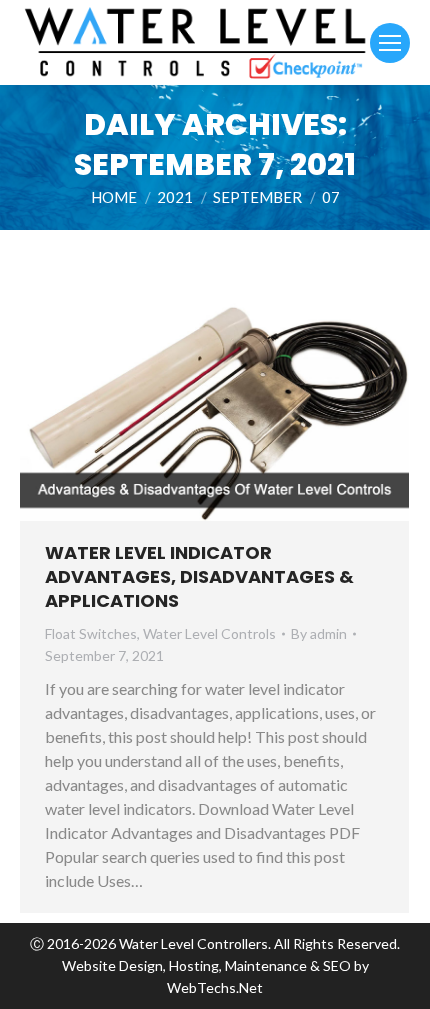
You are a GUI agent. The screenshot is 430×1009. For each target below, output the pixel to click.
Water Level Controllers (193, 943)
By (319, 633)
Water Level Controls (209, 633)
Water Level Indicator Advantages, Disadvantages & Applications (199, 576)
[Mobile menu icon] (390, 43)
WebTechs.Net (215, 987)
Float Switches (91, 633)
